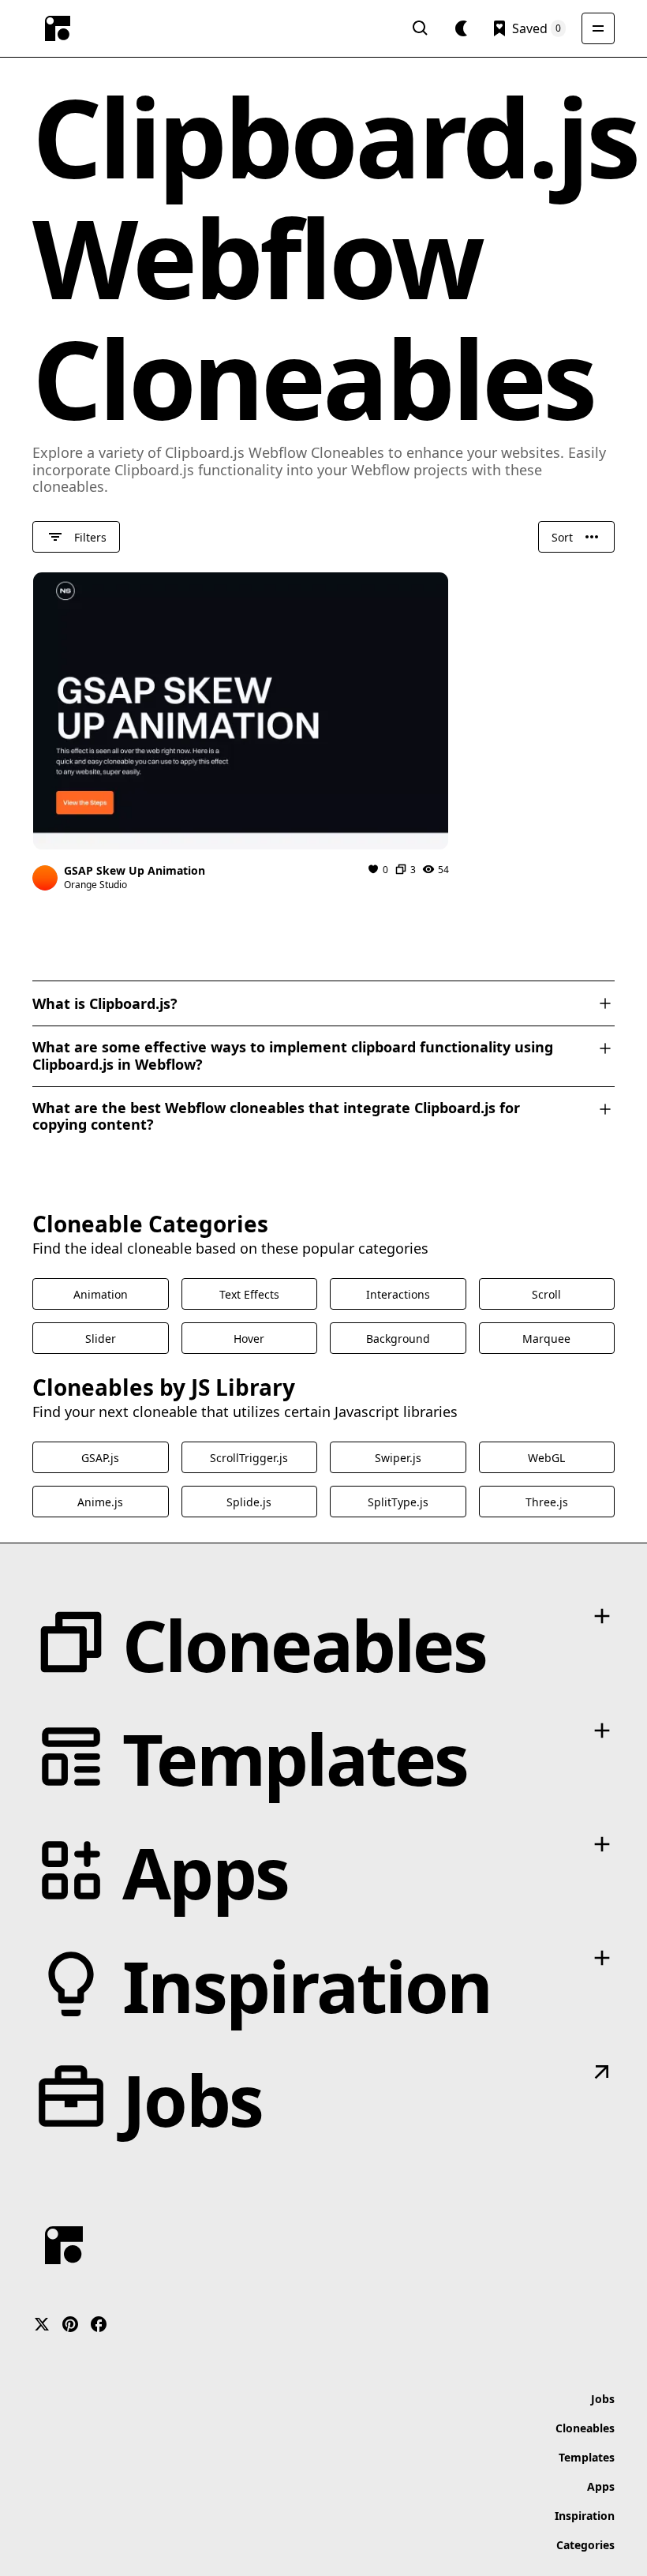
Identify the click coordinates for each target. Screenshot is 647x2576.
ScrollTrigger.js (249, 1458)
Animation (101, 1294)
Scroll (546, 1294)
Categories (585, 2545)
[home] (58, 28)
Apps (601, 2486)
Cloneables (585, 2428)
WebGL (546, 1458)
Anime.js (100, 1502)
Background (398, 1339)
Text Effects (249, 1294)
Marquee (546, 1339)
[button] (462, 28)
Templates (587, 2457)
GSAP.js (100, 1458)
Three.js (547, 1502)
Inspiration (585, 2516)
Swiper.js (398, 1458)
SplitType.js (398, 1502)
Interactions (398, 1294)
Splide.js (249, 1502)
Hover (249, 1339)
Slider (101, 1339)
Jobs (603, 2399)
